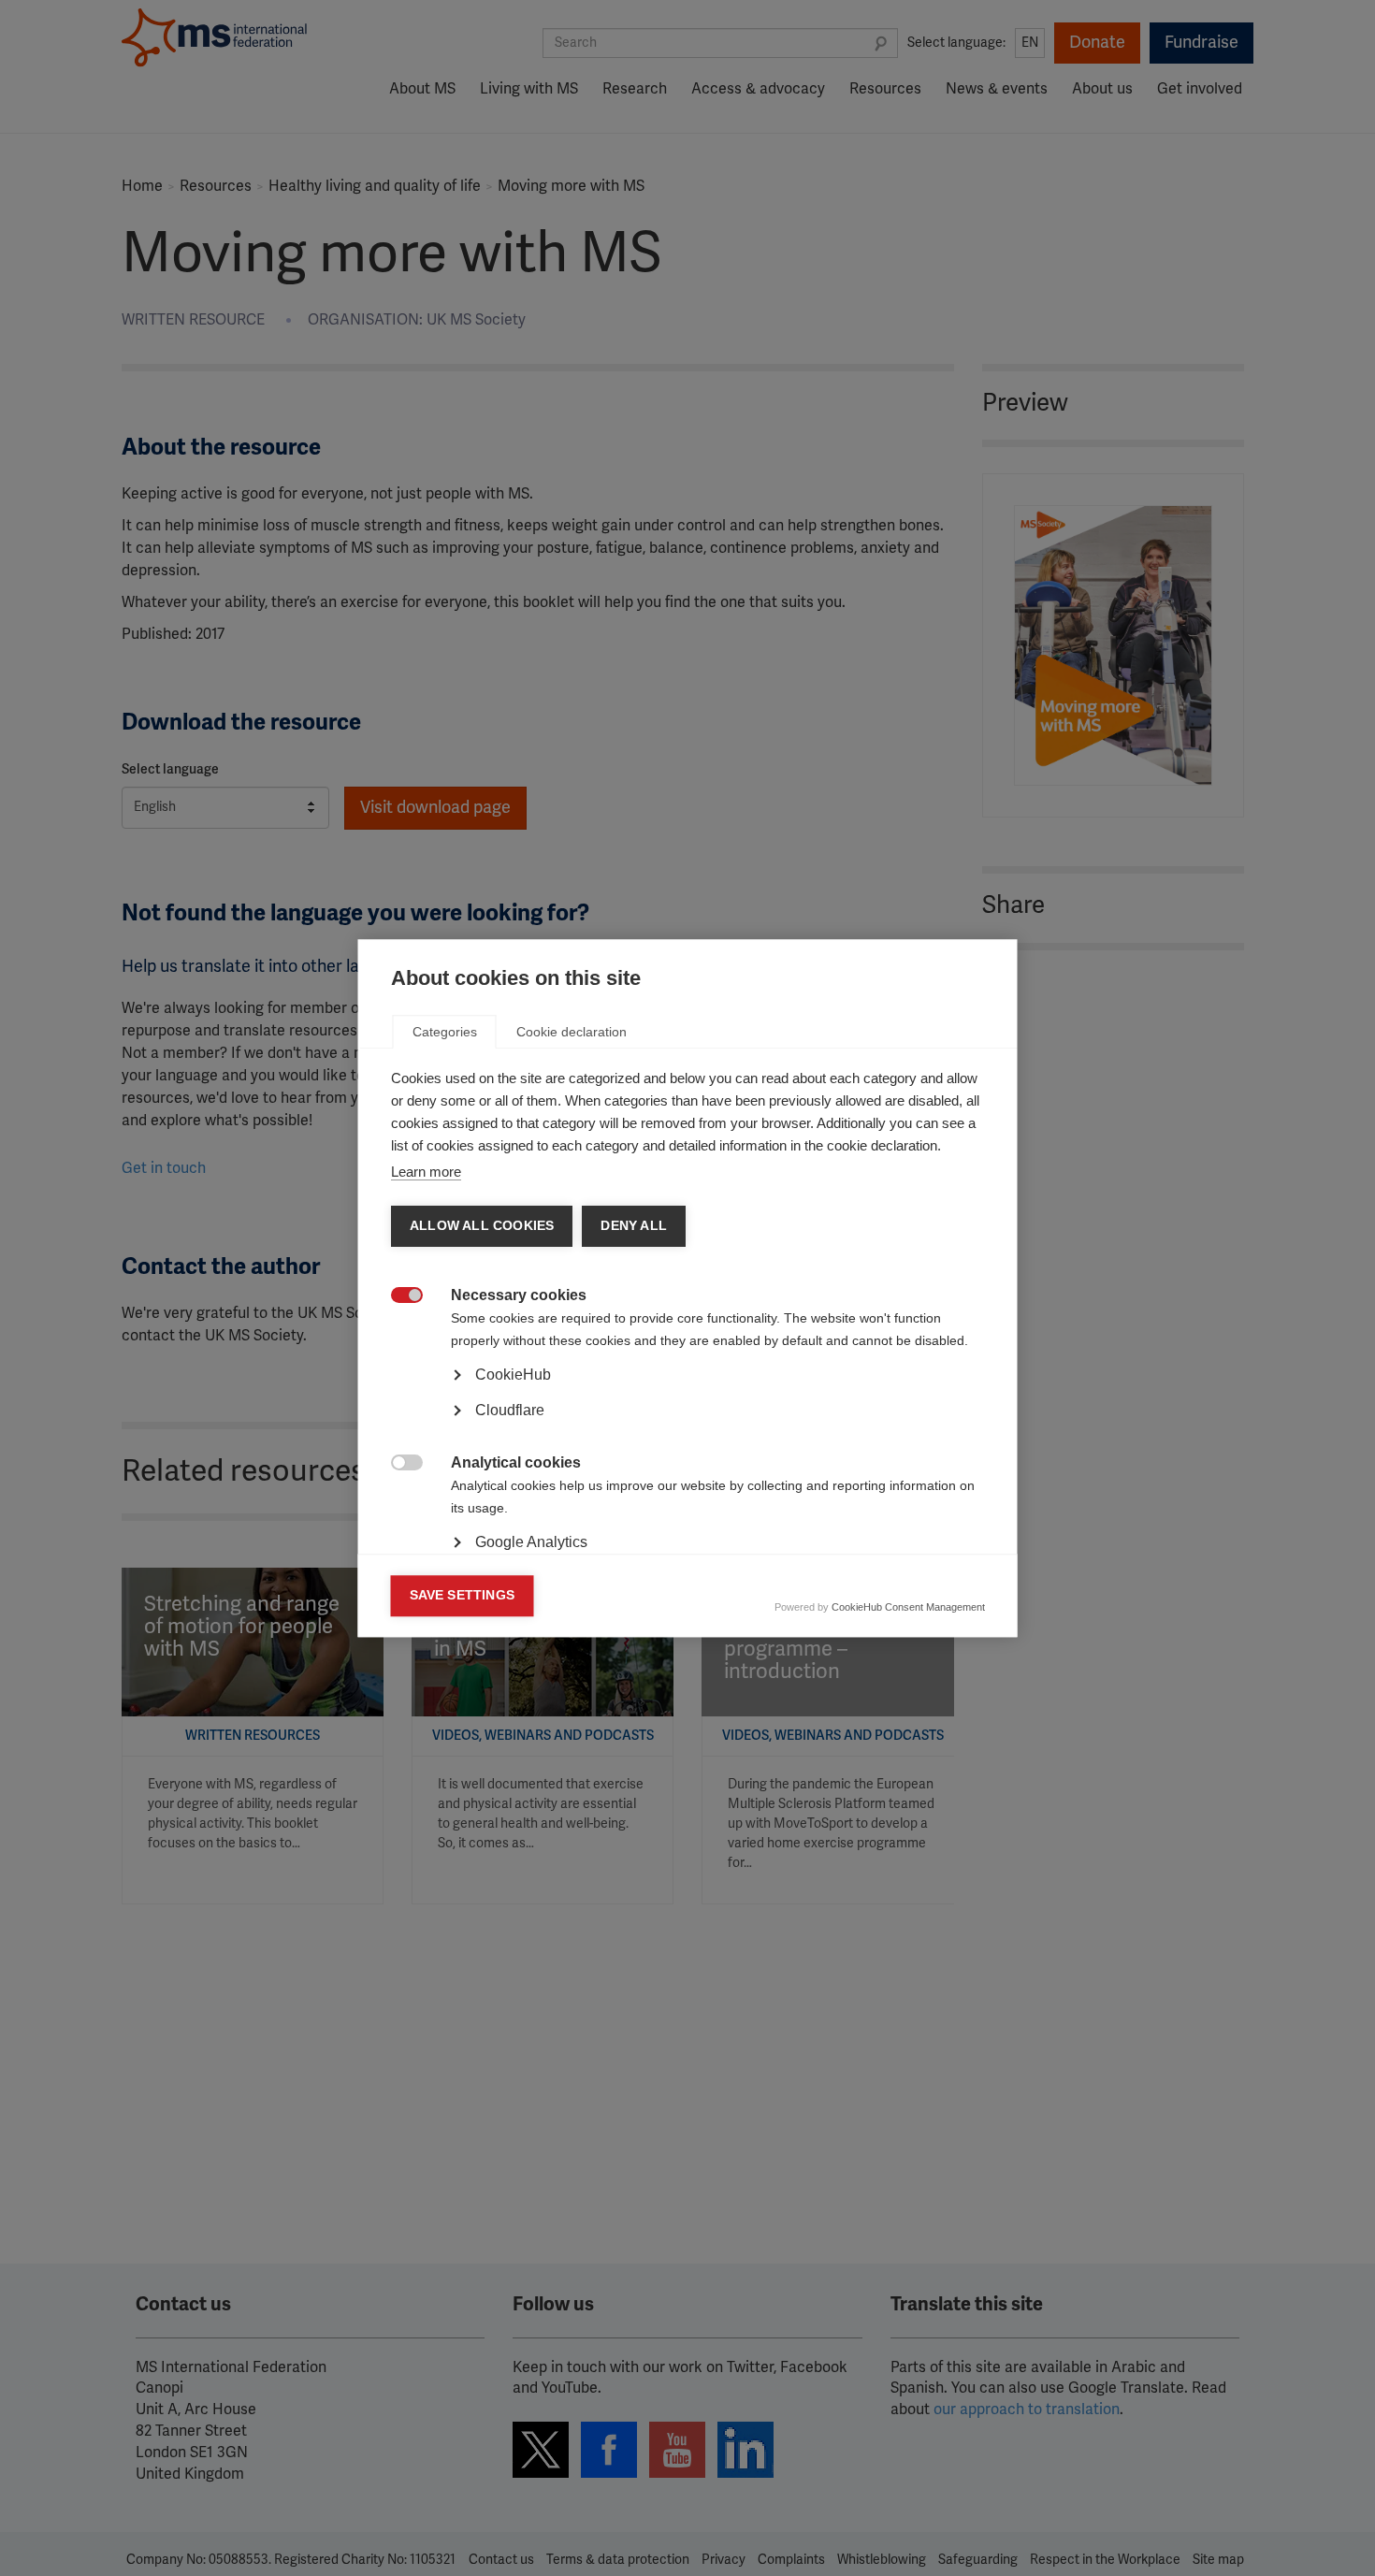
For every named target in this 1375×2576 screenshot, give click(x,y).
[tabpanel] (688, 1426)
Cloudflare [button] (510, 1410)
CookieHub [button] (513, 1375)
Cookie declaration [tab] (572, 1032)
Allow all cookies (482, 1226)
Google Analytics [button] (531, 1542)
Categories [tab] (445, 1032)
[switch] (397, 1297)
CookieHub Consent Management (908, 1607)
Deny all (634, 1226)
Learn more (426, 1172)
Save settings (463, 1595)
